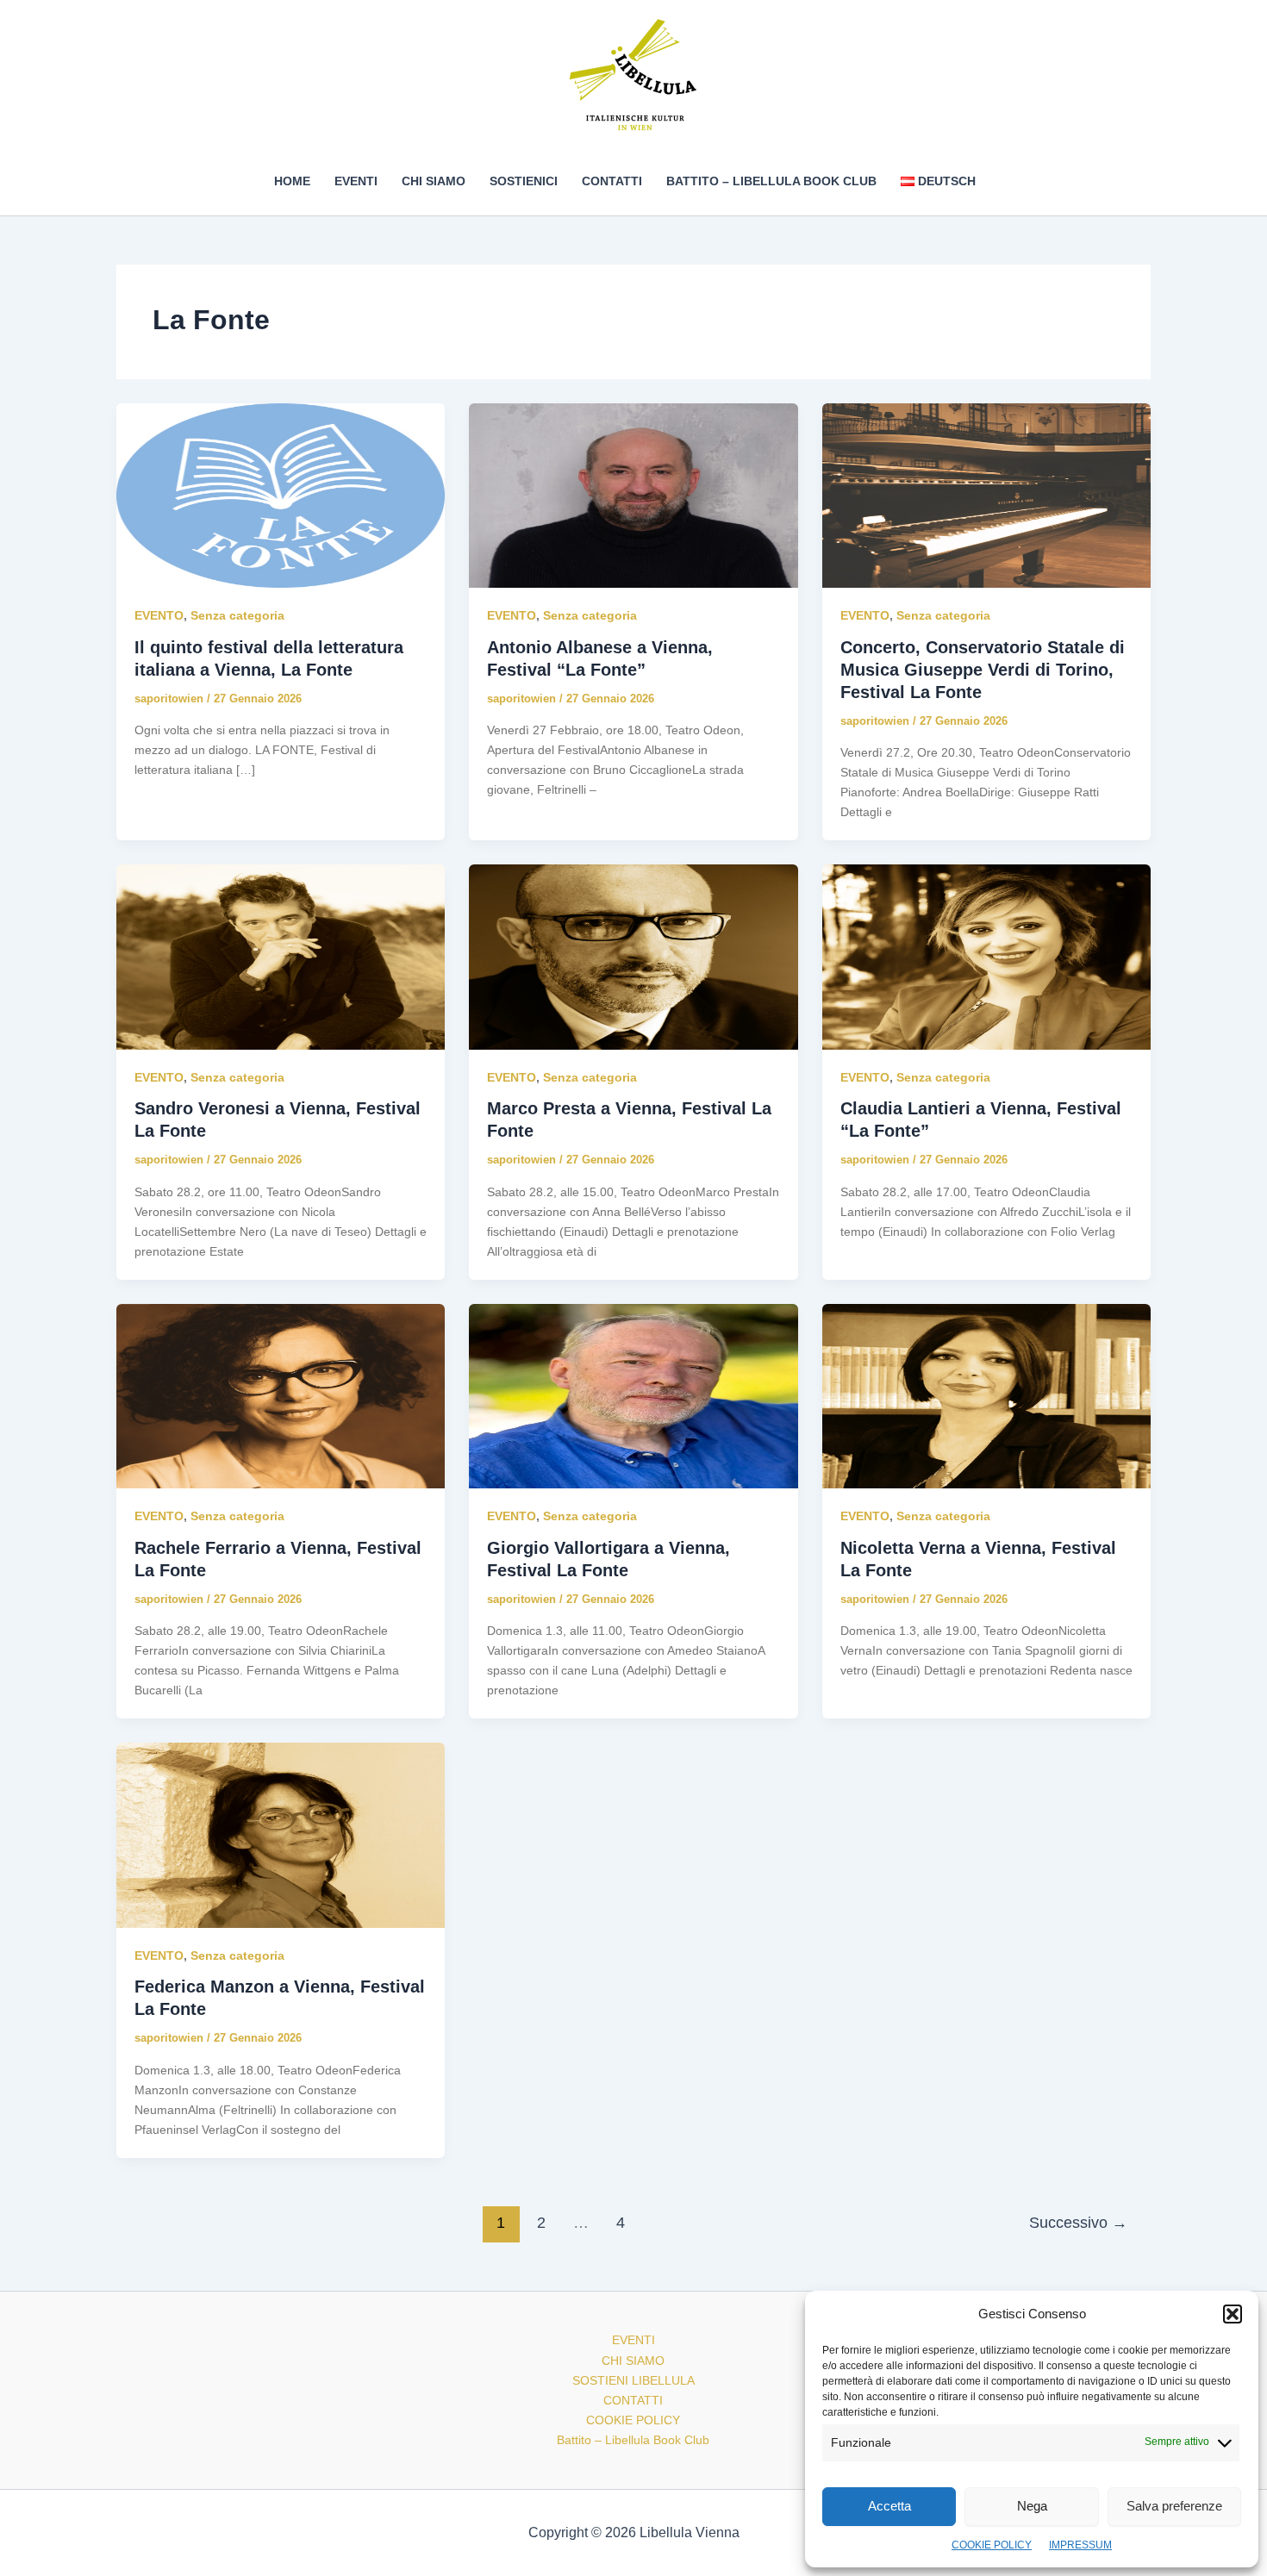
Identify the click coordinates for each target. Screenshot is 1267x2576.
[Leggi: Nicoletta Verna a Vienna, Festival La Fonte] (986, 1395)
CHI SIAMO (434, 181)
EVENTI (356, 181)
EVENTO (159, 615)
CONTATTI (612, 181)
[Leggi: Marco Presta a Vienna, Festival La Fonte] (633, 956)
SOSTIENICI (524, 181)
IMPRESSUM (1080, 2545)
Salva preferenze (1174, 2506)
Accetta (889, 2506)
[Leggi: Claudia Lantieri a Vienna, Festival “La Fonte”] (986, 956)
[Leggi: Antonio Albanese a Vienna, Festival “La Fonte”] (633, 495)
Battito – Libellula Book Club (771, 181)
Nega (1032, 2506)
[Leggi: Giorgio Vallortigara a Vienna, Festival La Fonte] (633, 1395)
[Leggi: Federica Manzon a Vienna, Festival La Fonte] (281, 1834)
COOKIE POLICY (992, 2545)
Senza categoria (237, 615)
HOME (292, 181)
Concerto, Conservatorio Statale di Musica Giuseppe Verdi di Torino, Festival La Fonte (983, 670)
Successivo (1078, 2223)
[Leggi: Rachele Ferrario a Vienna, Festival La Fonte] (281, 1395)
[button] (1233, 2314)
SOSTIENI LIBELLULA (633, 2380)
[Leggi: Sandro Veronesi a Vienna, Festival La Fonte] (281, 956)
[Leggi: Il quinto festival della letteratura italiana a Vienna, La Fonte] (281, 495)
